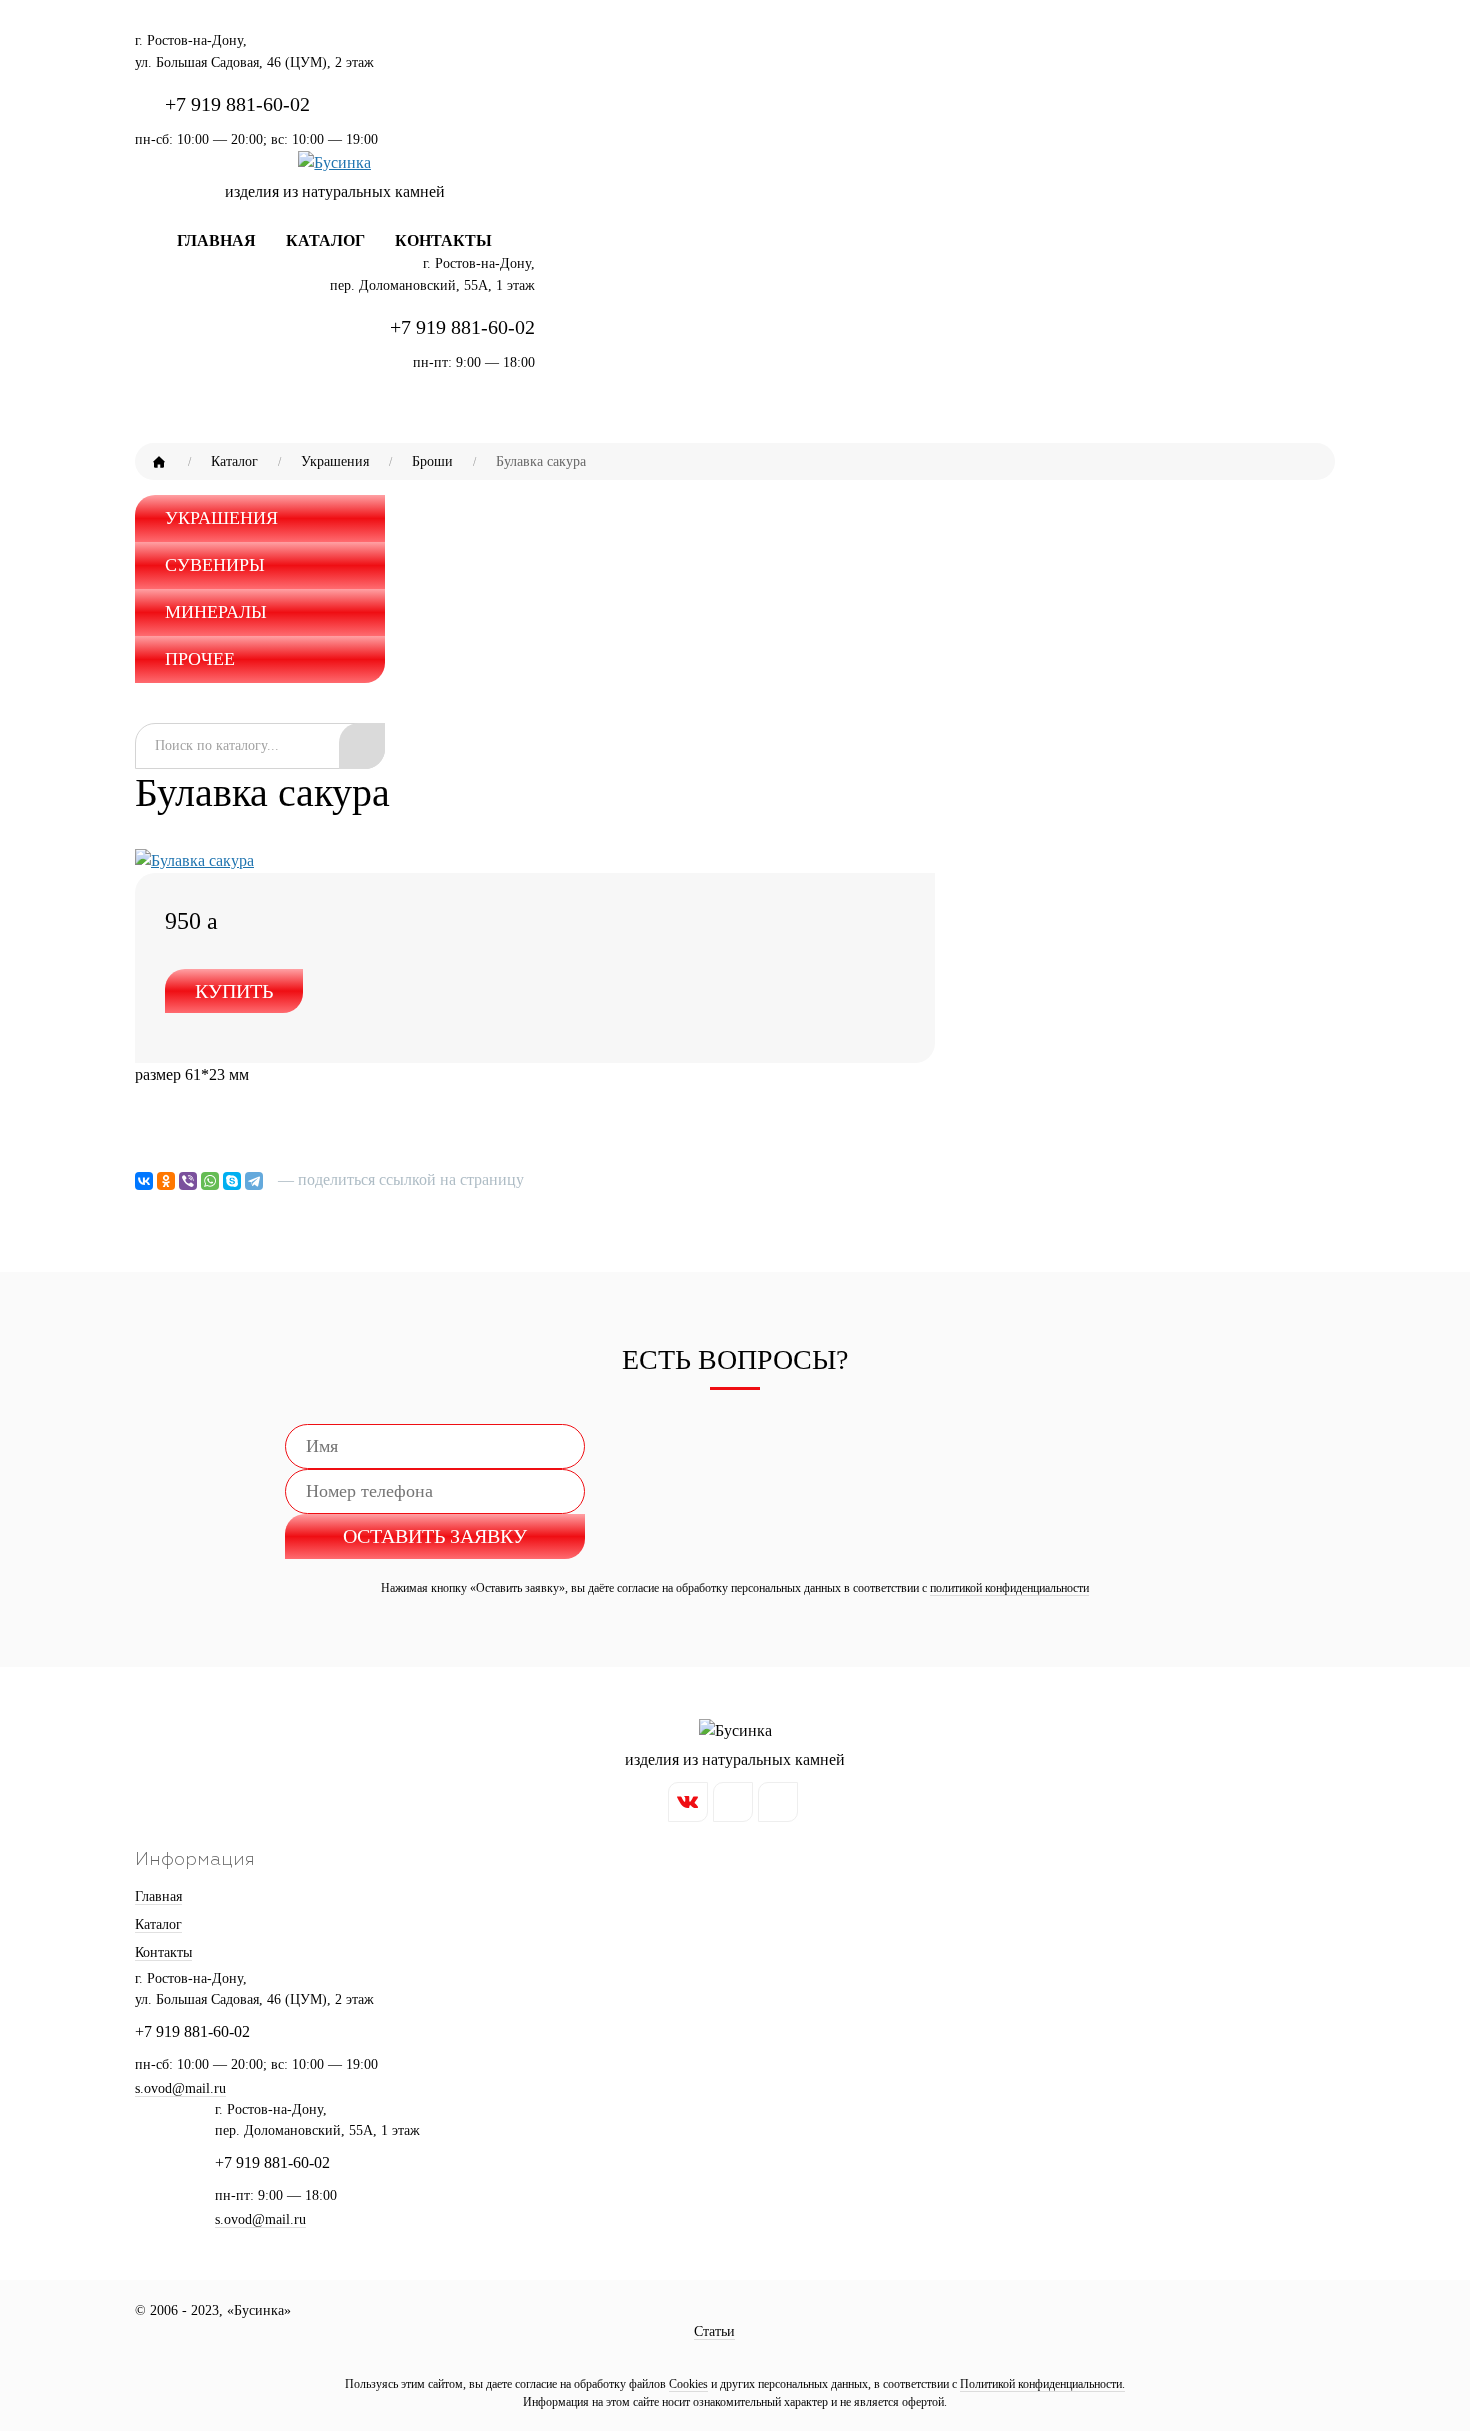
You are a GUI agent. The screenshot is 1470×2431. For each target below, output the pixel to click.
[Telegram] (254, 1181)
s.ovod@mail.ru (260, 2219)
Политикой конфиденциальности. (1042, 2384)
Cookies (688, 2384)
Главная (216, 240)
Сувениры (215, 565)
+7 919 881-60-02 (237, 104)
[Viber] (188, 1181)
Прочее (200, 659)
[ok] (778, 1802)
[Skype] (232, 1181)
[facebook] (733, 1802)
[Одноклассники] (166, 1181)
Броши (432, 461)
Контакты (443, 240)
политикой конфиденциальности (1009, 1588)
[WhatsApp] (210, 1181)
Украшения (335, 461)
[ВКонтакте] (144, 1181)
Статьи (714, 2331)
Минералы (216, 612)
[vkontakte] (688, 1802)
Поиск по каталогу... (217, 745)
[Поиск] (362, 746)
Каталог (325, 240)
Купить (234, 991)
